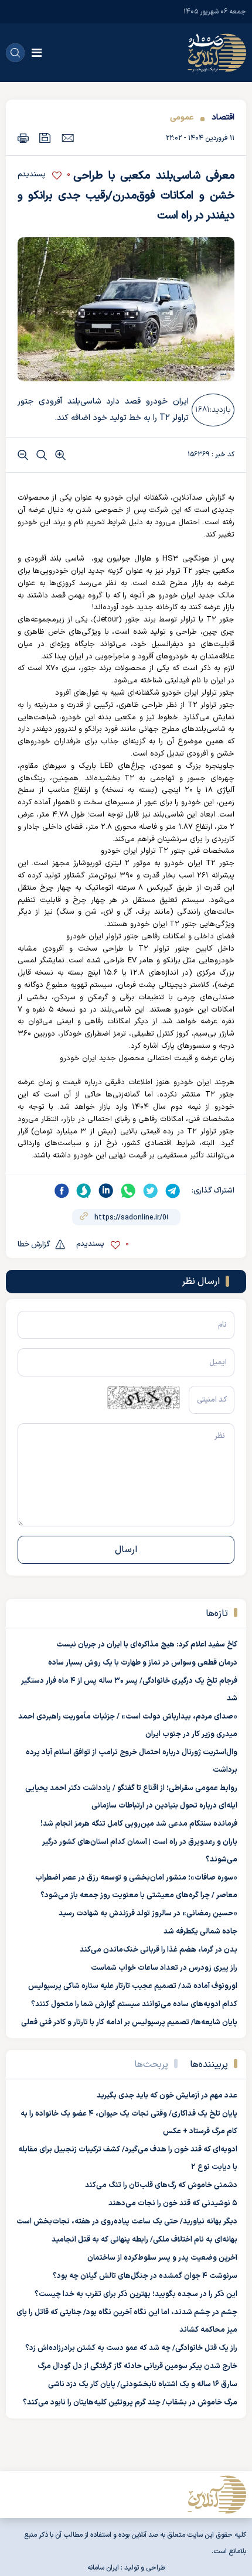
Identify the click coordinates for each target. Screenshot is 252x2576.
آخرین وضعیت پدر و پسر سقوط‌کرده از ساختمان (162, 2258)
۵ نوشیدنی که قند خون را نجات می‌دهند (173, 2203)
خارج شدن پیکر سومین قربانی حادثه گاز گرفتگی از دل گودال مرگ (137, 2366)
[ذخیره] (45, 138)
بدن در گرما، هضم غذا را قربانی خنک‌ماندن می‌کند (159, 1950)
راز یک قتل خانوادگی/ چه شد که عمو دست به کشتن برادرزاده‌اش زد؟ (131, 2348)
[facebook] (62, 1191)
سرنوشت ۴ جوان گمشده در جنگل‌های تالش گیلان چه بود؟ (145, 2276)
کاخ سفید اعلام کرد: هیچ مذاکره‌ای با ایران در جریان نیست (147, 1645)
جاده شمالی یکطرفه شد (200, 1932)
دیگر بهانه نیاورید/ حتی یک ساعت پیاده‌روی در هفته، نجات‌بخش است (127, 2222)
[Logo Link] (217, 53)
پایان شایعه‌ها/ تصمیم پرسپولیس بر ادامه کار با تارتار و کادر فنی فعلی (129, 2022)
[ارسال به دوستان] (68, 138)
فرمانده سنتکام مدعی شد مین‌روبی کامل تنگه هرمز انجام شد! (139, 1824)
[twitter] (151, 1191)
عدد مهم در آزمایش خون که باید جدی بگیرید (167, 2096)
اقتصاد (223, 117)
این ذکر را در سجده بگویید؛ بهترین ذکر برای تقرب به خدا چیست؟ (136, 2294)
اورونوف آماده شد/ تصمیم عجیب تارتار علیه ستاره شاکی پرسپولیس (133, 1986)
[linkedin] (106, 1191)
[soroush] (84, 1191)
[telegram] (173, 1191)
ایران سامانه (103, 2568)
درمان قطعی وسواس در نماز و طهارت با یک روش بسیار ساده (143, 1663)
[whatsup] (128, 1191)
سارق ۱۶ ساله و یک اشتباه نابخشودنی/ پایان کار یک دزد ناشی (143, 2384)
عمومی (182, 117)
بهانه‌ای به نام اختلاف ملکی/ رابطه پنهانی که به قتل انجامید (144, 2240)
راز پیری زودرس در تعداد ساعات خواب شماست (164, 1968)
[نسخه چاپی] (23, 138)
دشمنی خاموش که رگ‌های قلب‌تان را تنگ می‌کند (161, 2185)
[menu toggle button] (37, 53)
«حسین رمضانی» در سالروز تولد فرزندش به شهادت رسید (148, 1914)
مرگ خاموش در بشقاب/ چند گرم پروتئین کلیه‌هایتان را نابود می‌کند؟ (130, 2403)
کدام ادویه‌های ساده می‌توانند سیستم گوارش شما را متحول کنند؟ (134, 2004)
